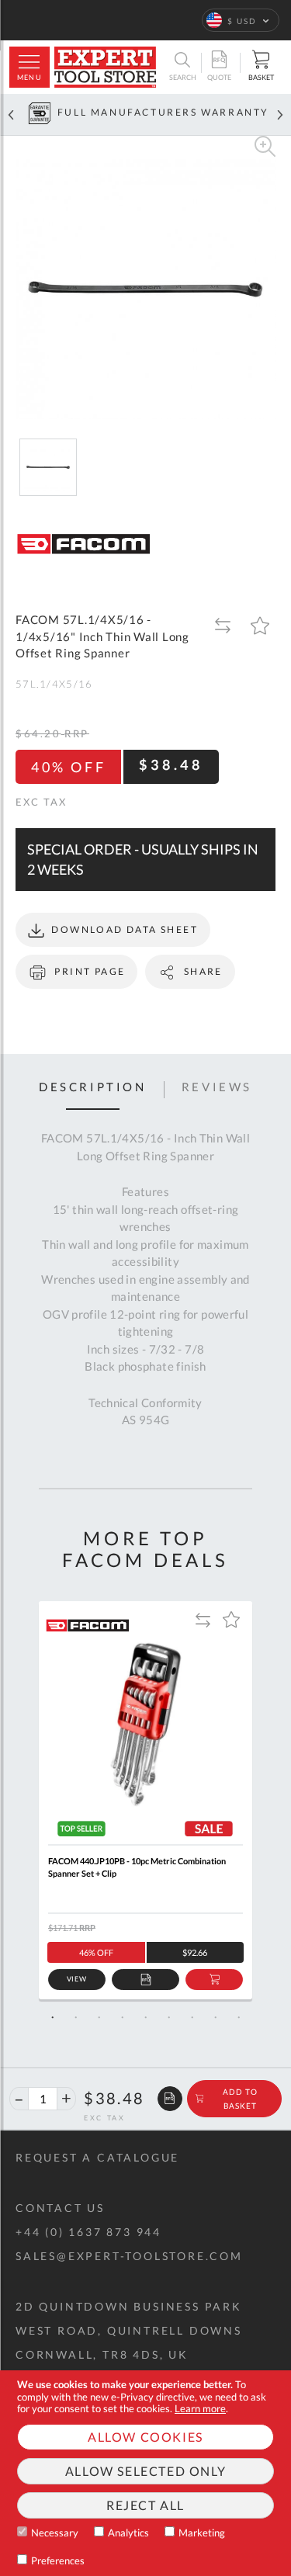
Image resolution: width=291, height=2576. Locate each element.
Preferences (58, 2560)
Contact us (60, 2208)
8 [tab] (216, 2017)
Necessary (55, 2533)
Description (93, 1087)
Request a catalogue (97, 2157)
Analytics (128, 2533)
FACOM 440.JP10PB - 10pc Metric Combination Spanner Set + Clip (137, 1867)
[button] (241, 20)
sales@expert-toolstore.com (129, 2256)
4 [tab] (123, 2017)
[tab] (93, 1090)
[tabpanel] (145, 1800)
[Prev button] (11, 114)
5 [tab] (146, 2017)
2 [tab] (76, 2017)
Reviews (217, 1087)
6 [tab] (169, 2017)
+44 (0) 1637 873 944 (88, 2232)
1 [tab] (53, 2017)
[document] (145, 2473)
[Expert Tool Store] (105, 67)
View (77, 1979)
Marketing (202, 2533)
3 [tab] (99, 2017)
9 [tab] (239, 2017)
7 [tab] (192, 2017)
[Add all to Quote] (170, 2099)
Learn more (200, 2408)
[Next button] (280, 114)
